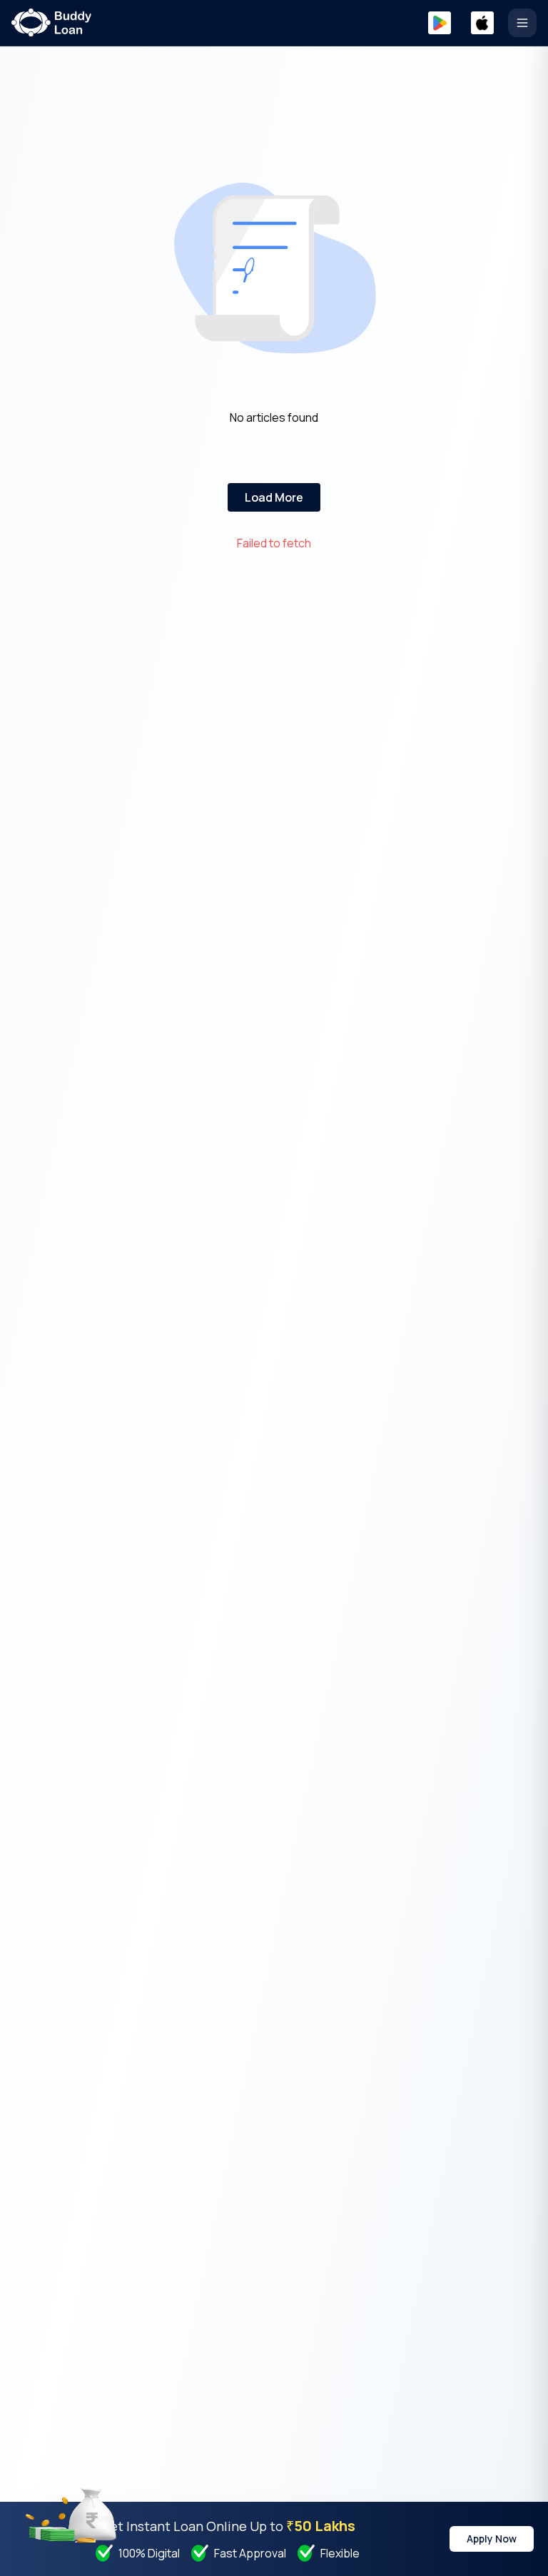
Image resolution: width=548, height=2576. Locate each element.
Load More (274, 497)
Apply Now (492, 2539)
